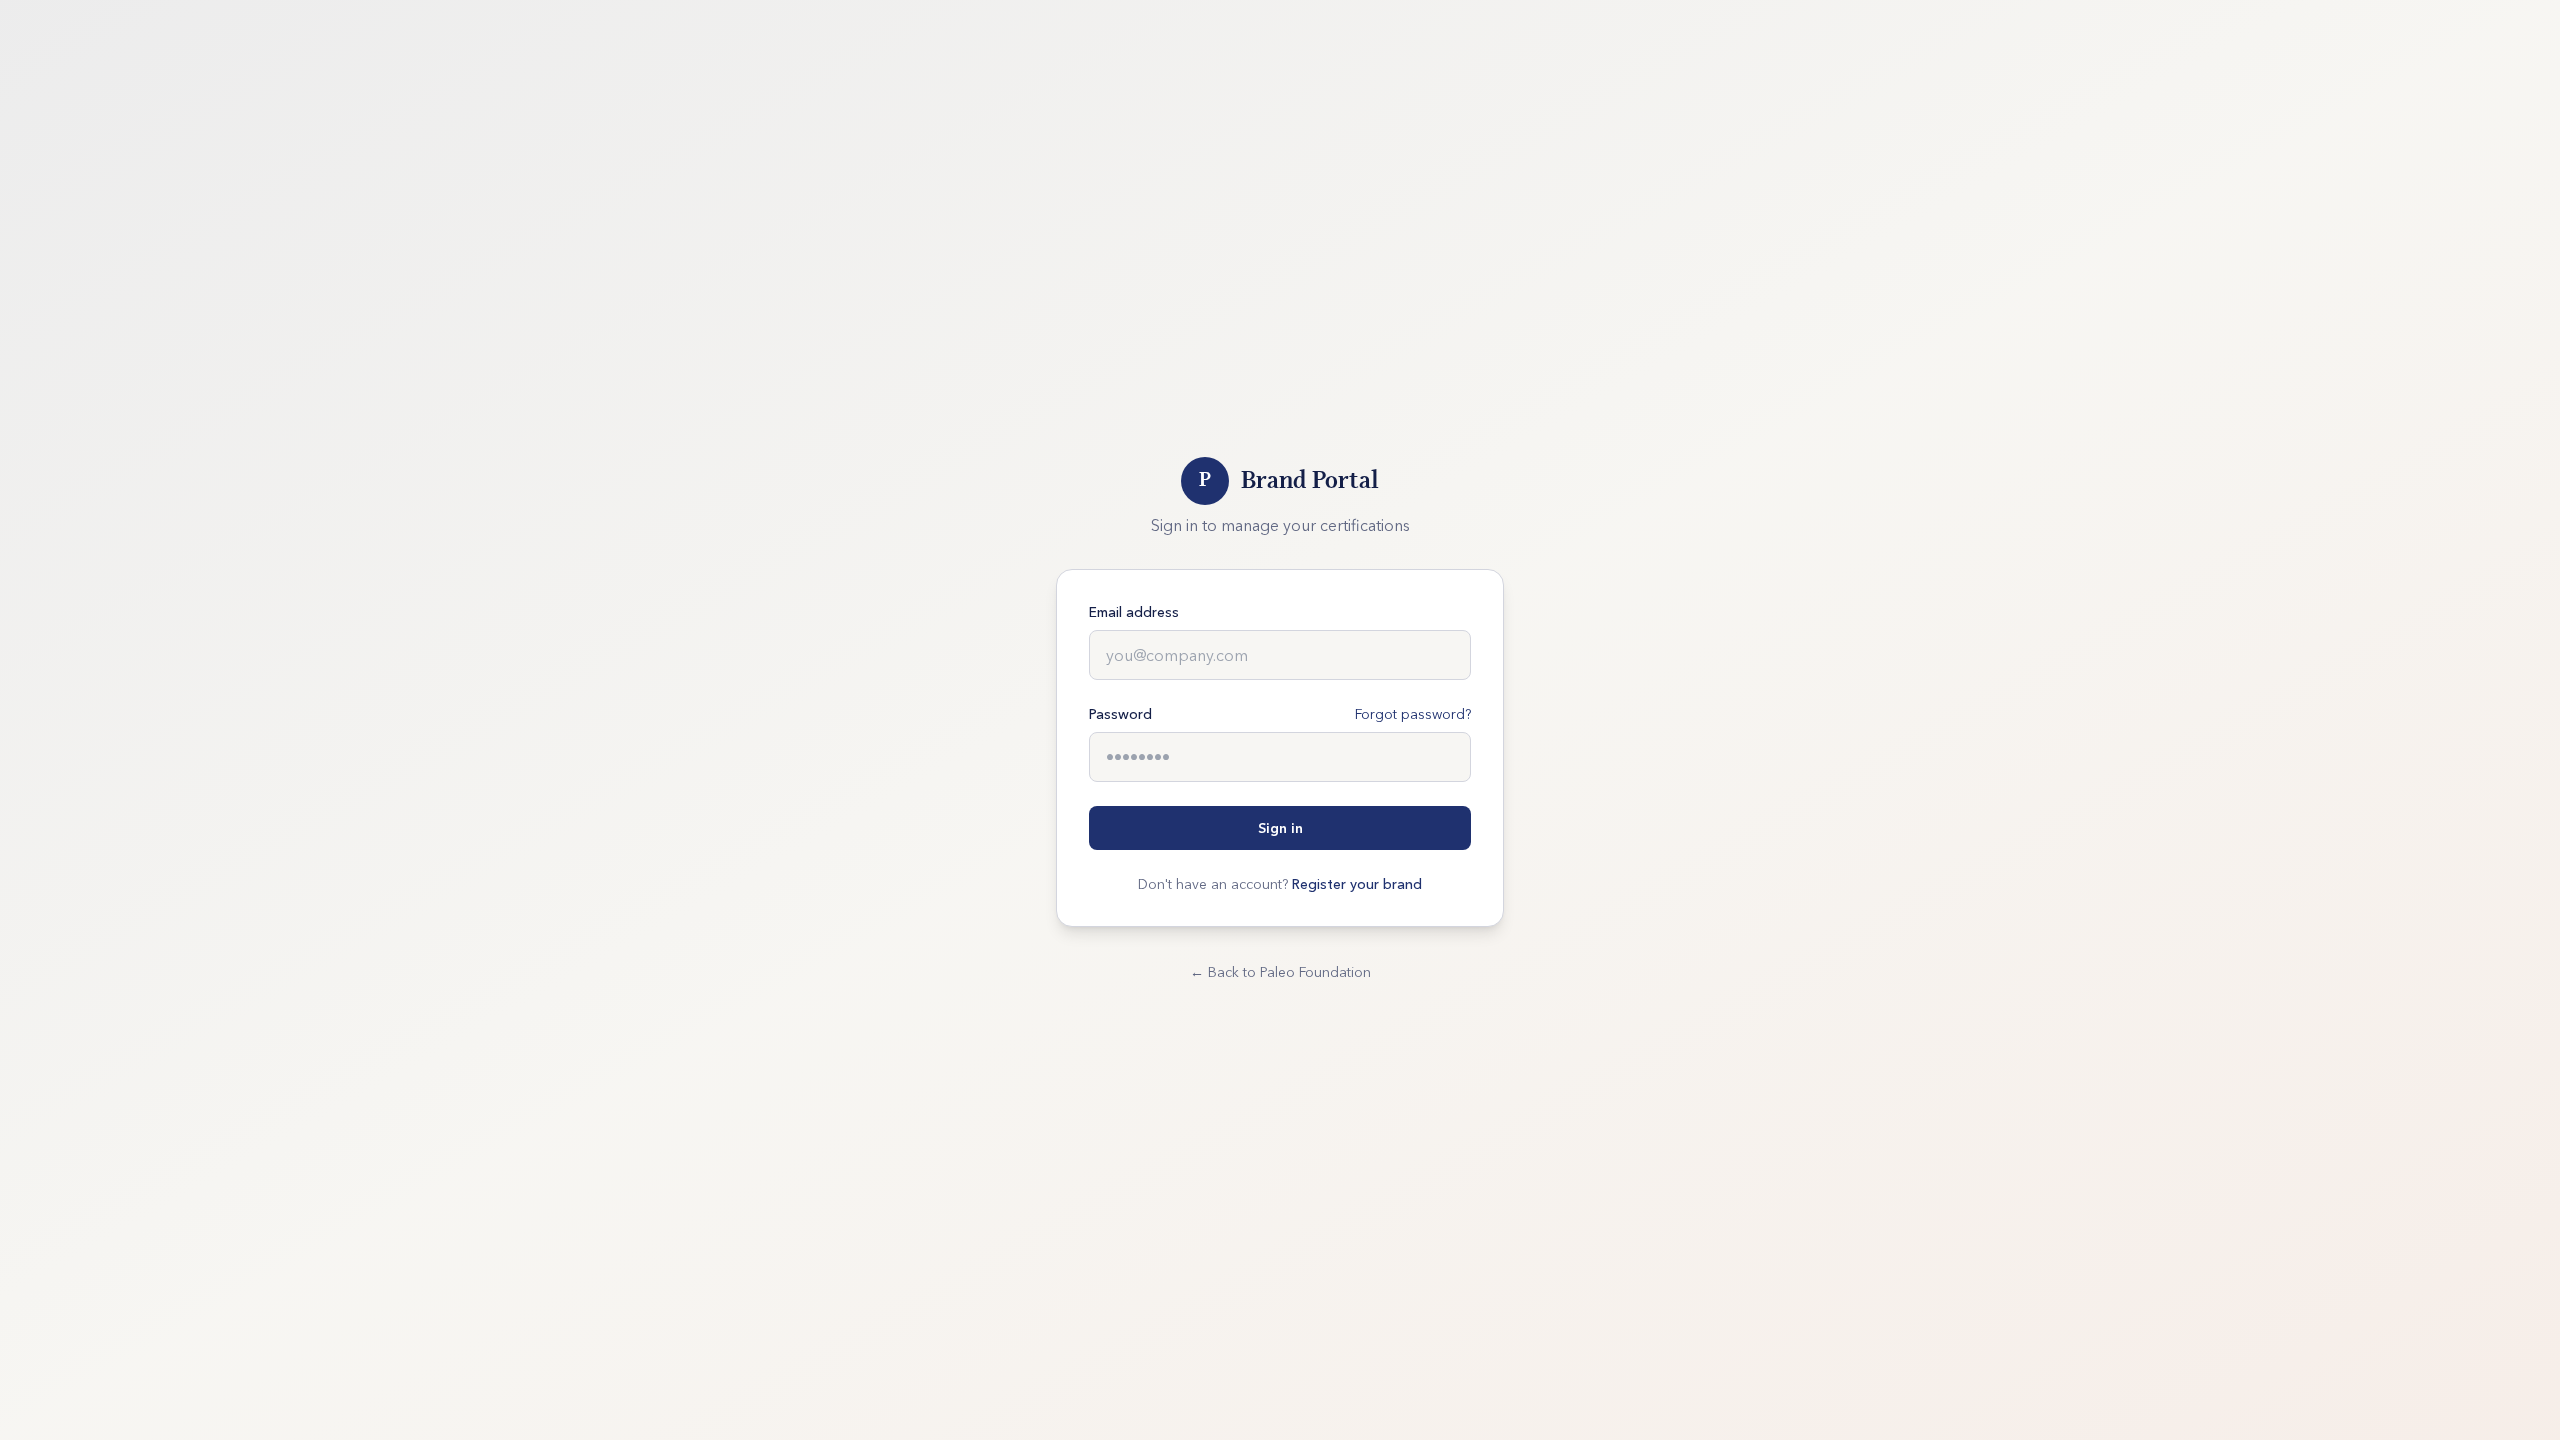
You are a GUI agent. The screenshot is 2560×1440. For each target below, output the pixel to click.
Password (1120, 714)
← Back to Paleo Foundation (1280, 972)
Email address (1134, 612)
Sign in (1280, 828)
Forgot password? (1413, 714)
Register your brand (1357, 884)
